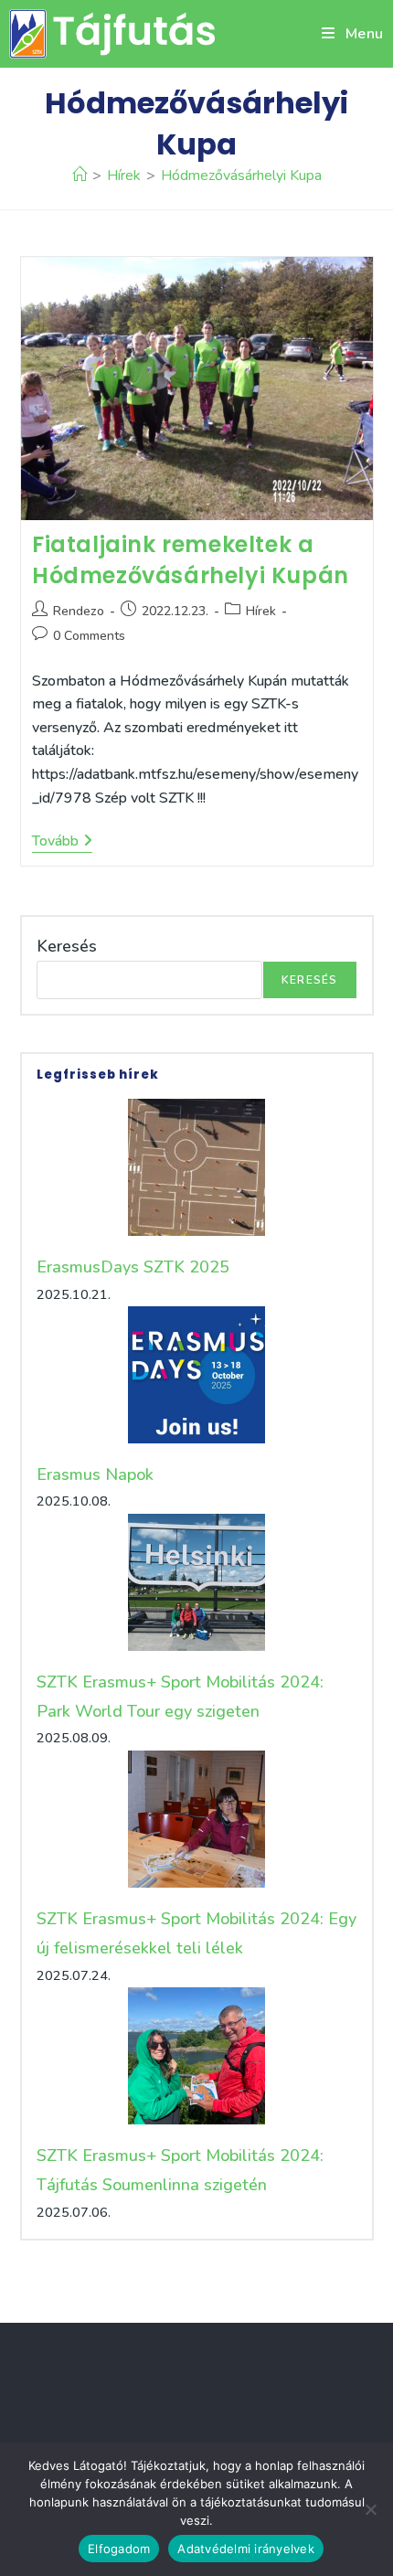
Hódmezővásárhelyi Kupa (241, 176)
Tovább (62, 843)
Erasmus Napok (95, 1474)
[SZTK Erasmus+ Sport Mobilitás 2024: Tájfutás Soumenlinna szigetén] (196, 2056)
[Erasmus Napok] (196, 1375)
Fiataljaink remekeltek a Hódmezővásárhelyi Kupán (191, 560)
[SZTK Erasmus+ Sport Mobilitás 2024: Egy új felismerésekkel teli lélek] (196, 1819)
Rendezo (79, 611)
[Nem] (370, 2509)
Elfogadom (119, 2549)
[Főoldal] (80, 176)
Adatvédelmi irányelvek (246, 2549)
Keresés (67, 946)
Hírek (261, 611)
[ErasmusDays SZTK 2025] (196, 1167)
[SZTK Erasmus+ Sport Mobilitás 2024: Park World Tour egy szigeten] (196, 1582)
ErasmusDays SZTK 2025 (133, 1267)
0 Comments (89, 636)
